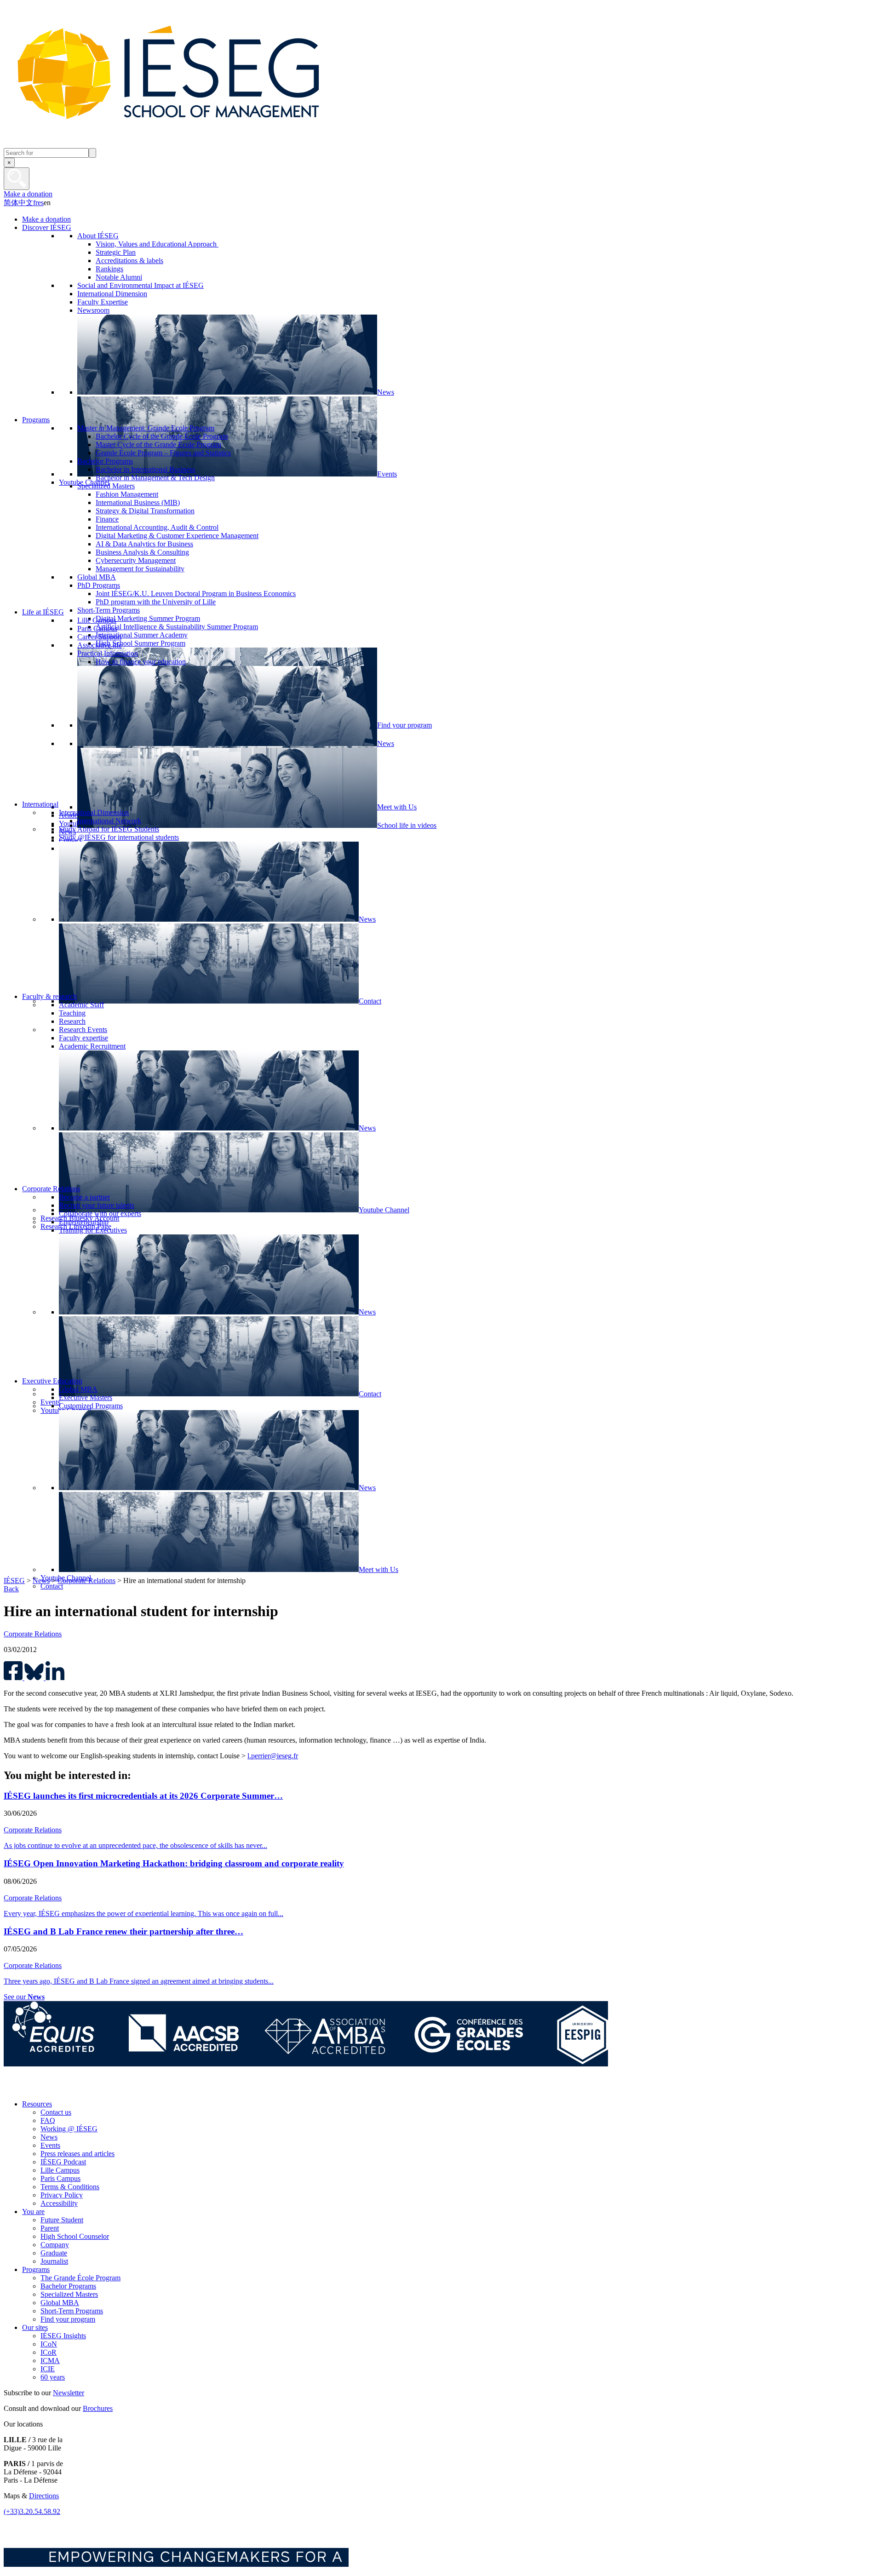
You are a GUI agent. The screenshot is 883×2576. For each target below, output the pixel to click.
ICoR (49, 2352)
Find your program (68, 2319)
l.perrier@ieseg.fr (273, 1756)
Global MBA (60, 2303)
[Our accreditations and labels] (306, 2064)
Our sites (35, 2327)
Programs (36, 2269)
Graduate (54, 2253)
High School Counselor (75, 2236)
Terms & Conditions (70, 2187)
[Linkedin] (96, 2088)
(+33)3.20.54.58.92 (32, 2511)
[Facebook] (13, 2088)
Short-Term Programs (72, 2311)
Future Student (62, 2220)
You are (33, 2212)
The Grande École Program (80, 2278)
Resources (37, 2104)
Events (50, 2145)
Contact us (56, 2112)
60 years (53, 2377)
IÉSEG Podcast (63, 2162)
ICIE (48, 2369)
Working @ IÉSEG (69, 2129)
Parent (50, 2228)
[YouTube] (75, 2088)
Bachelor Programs (68, 2286)
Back (11, 1589)
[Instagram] (54, 2088)
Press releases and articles (77, 2154)
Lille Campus (60, 2170)
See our (24, 1997)
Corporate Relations (86, 1581)
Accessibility (59, 2203)
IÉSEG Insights (63, 2336)
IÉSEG (14, 1581)
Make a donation (28, 194)
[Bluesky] (34, 2088)
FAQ (48, 2120)
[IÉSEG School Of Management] (192, 144)
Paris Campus (60, 2178)
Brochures (98, 2408)
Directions (44, 2496)
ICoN (49, 2344)
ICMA (50, 2361)
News (41, 1581)
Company (55, 2245)
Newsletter (69, 2393)
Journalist (54, 2261)
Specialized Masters (69, 2294)
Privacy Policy (62, 2195)
